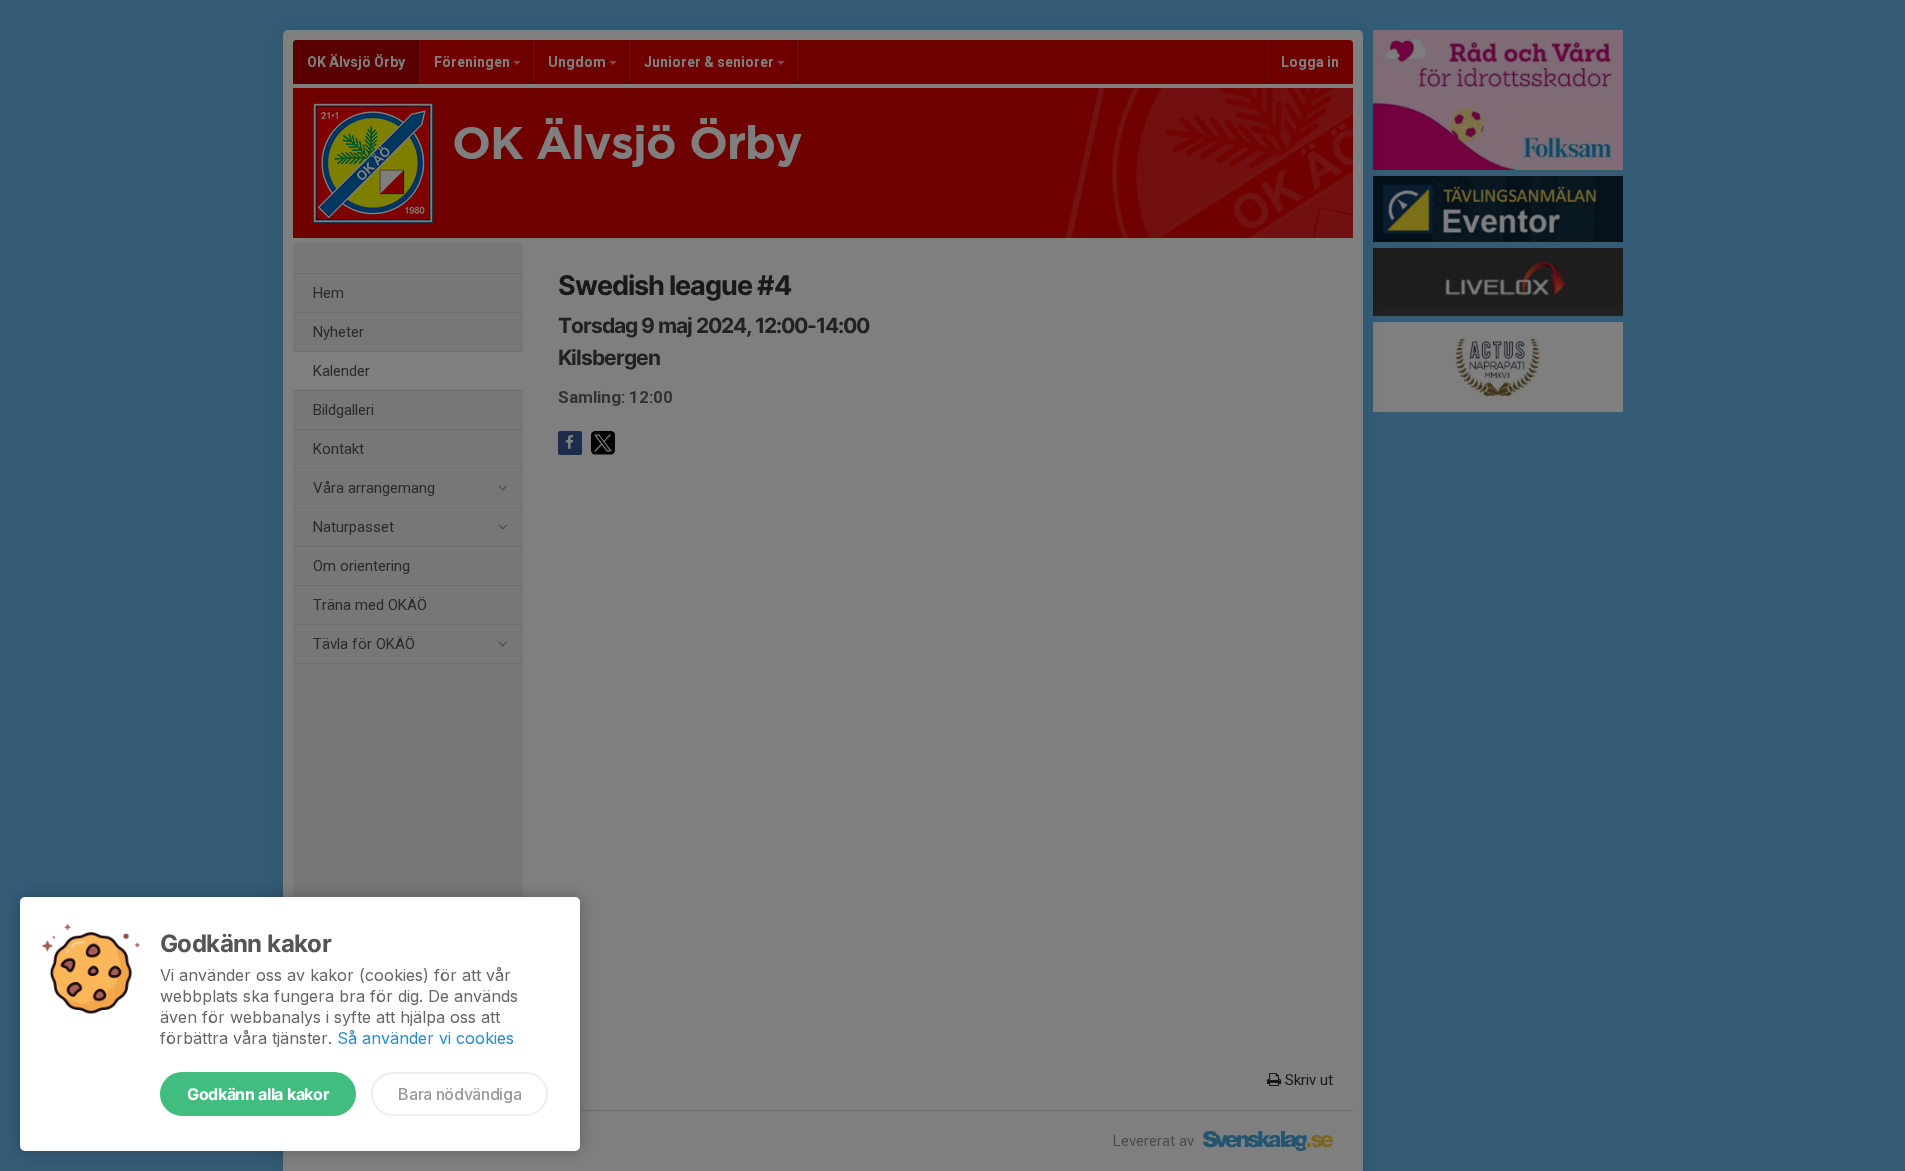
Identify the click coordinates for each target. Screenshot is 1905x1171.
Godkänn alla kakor (258, 1094)
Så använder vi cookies (425, 1038)
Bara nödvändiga (459, 1094)
